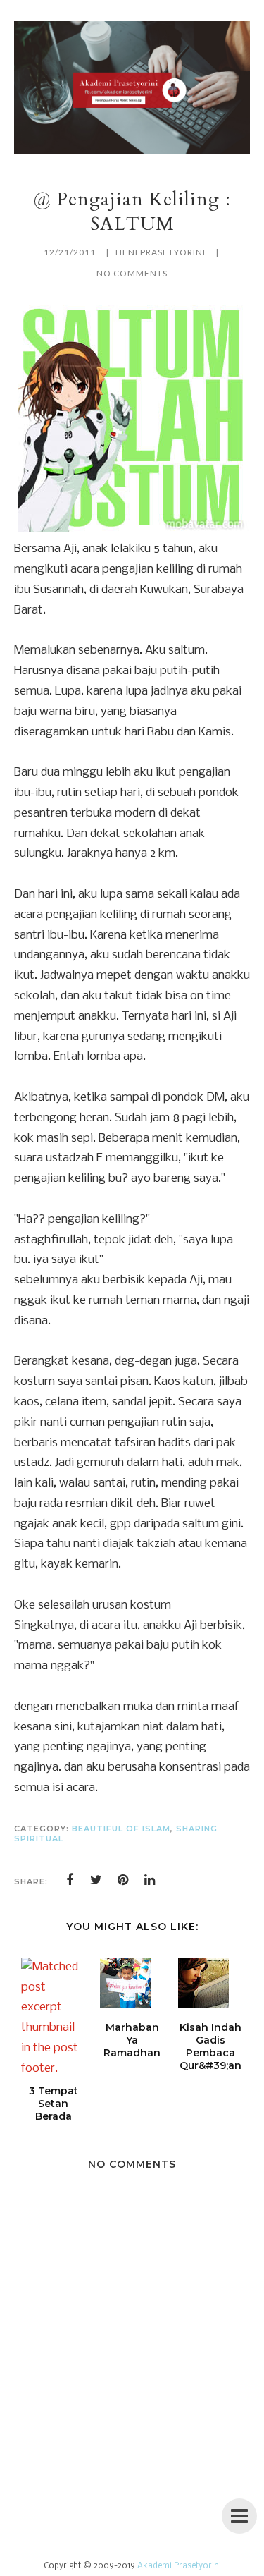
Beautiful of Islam (121, 1829)
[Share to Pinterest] (123, 1880)
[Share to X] (96, 1880)
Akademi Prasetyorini (179, 2566)
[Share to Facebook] (70, 1880)
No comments (132, 273)
